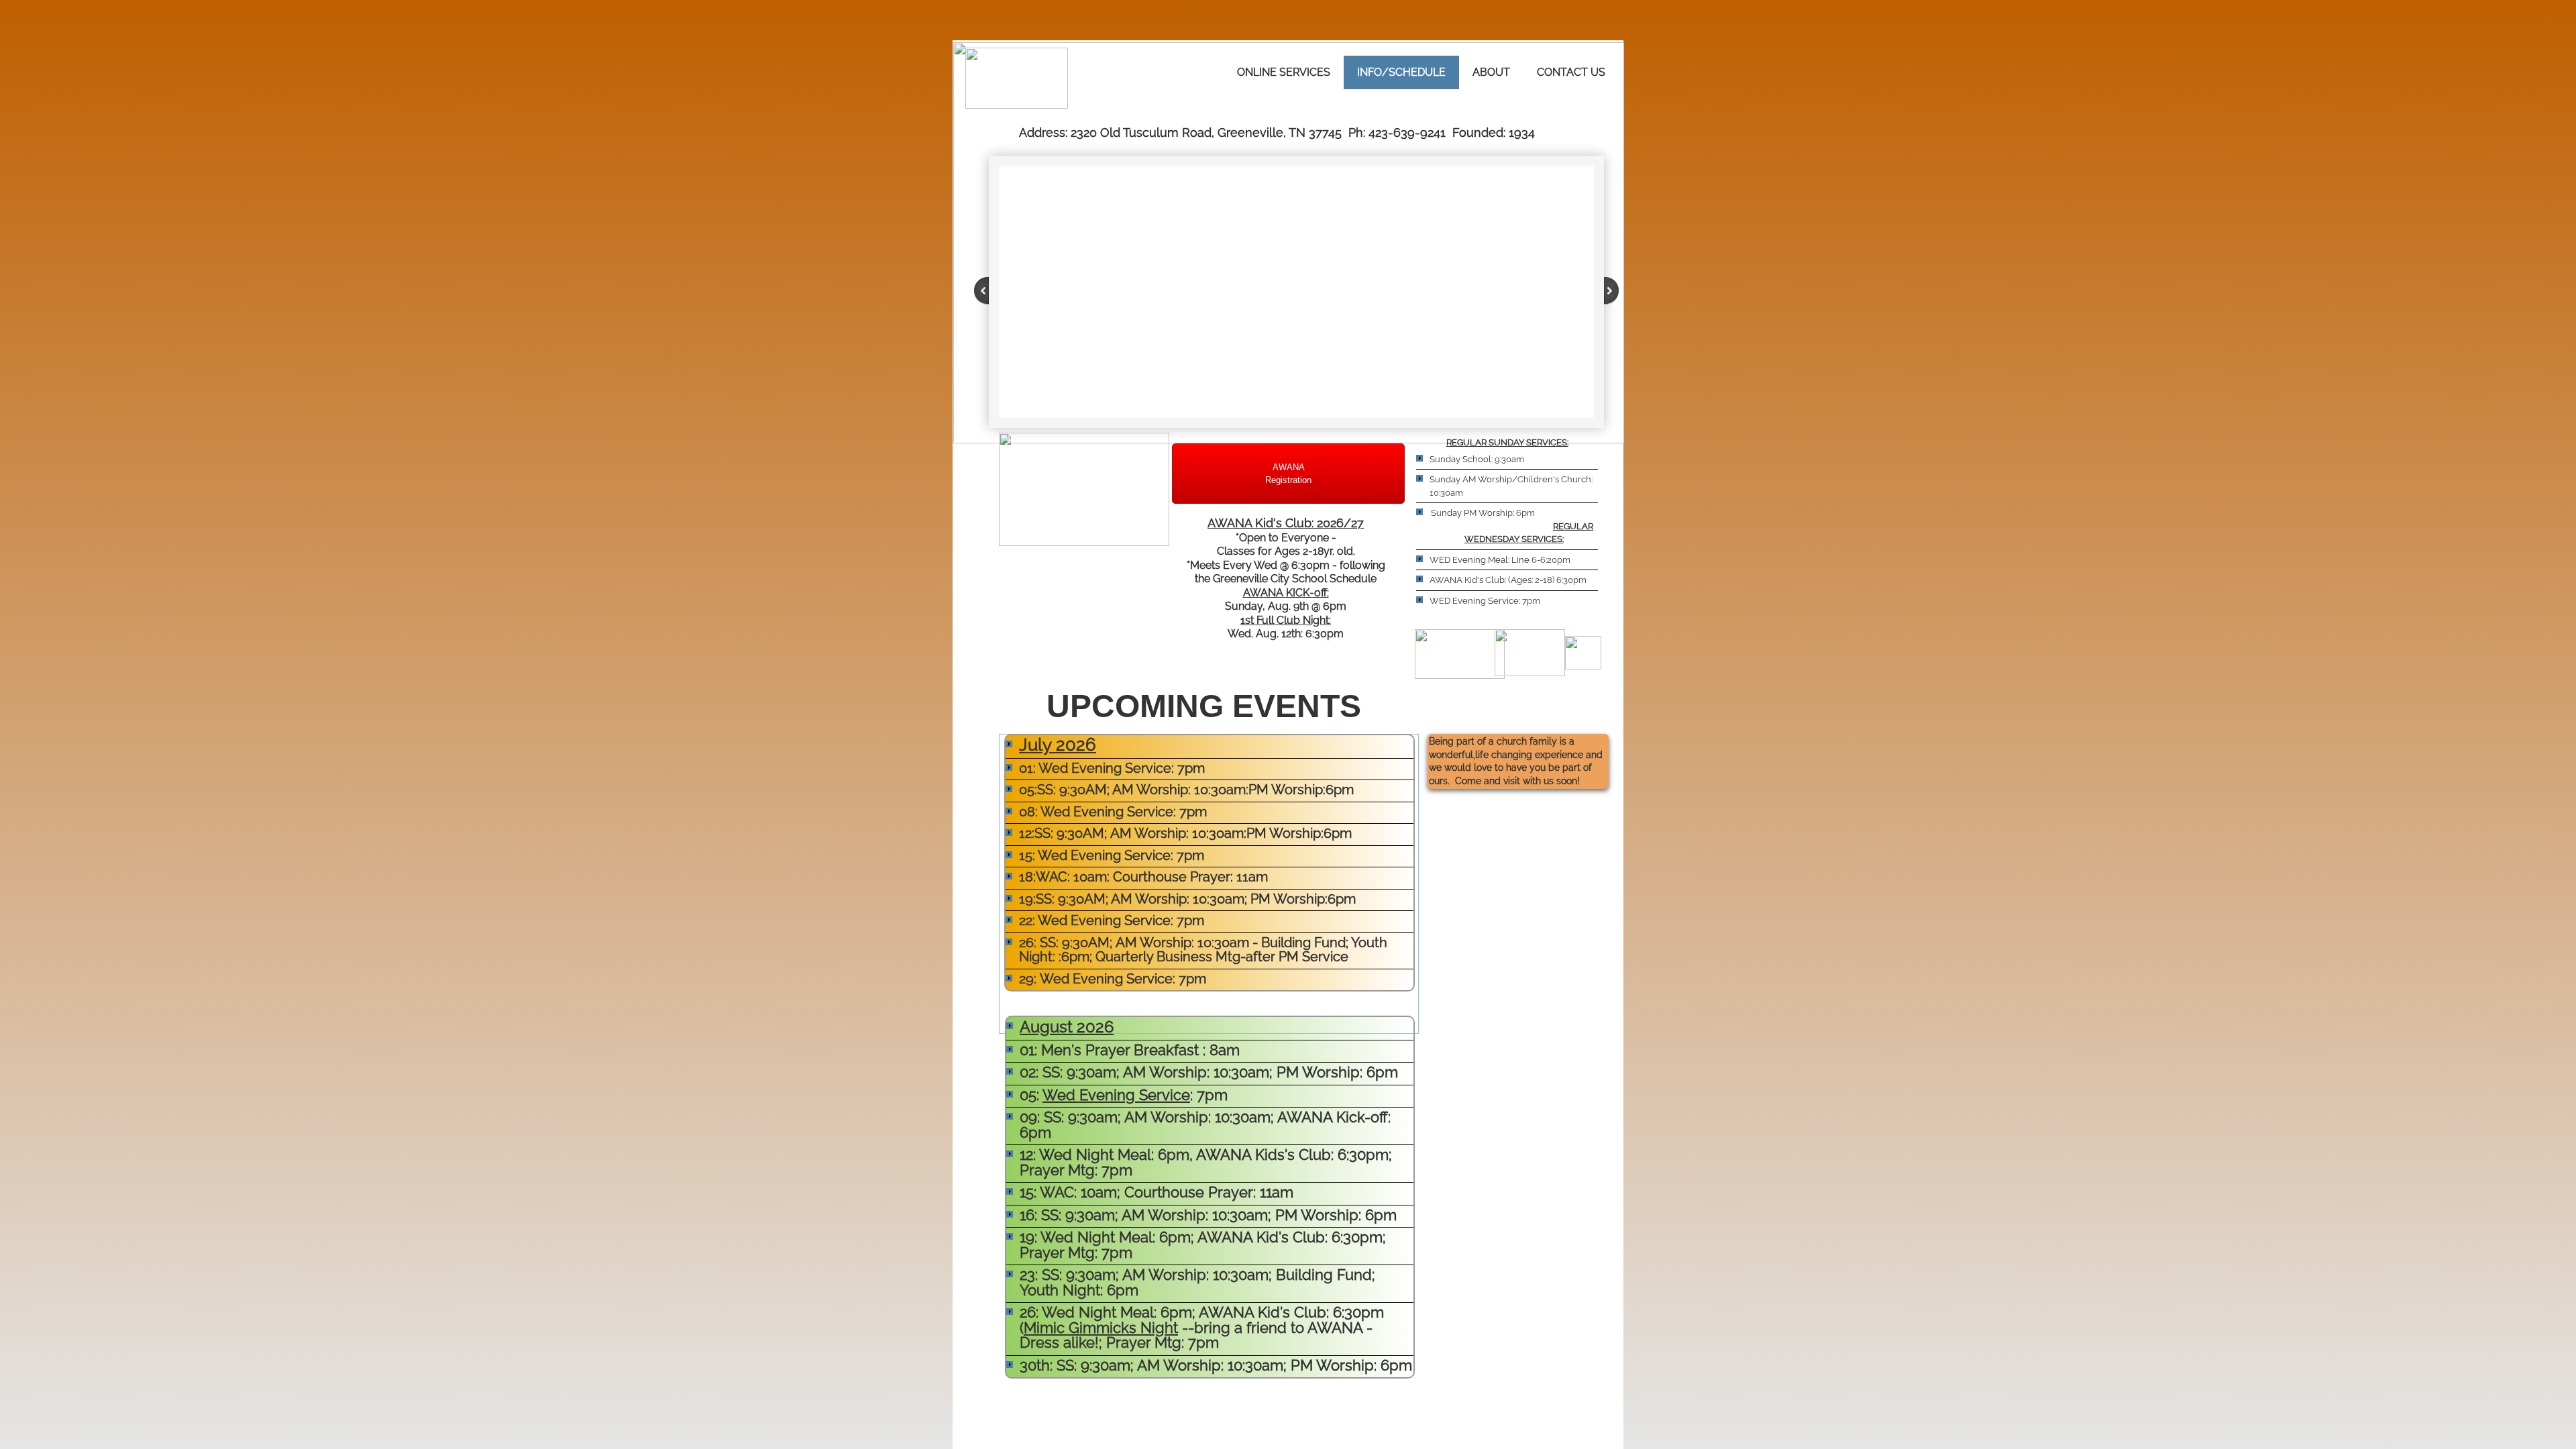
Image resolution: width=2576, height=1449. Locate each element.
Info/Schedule (1401, 72)
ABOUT (1491, 72)
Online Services (1284, 72)
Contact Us (1571, 72)
